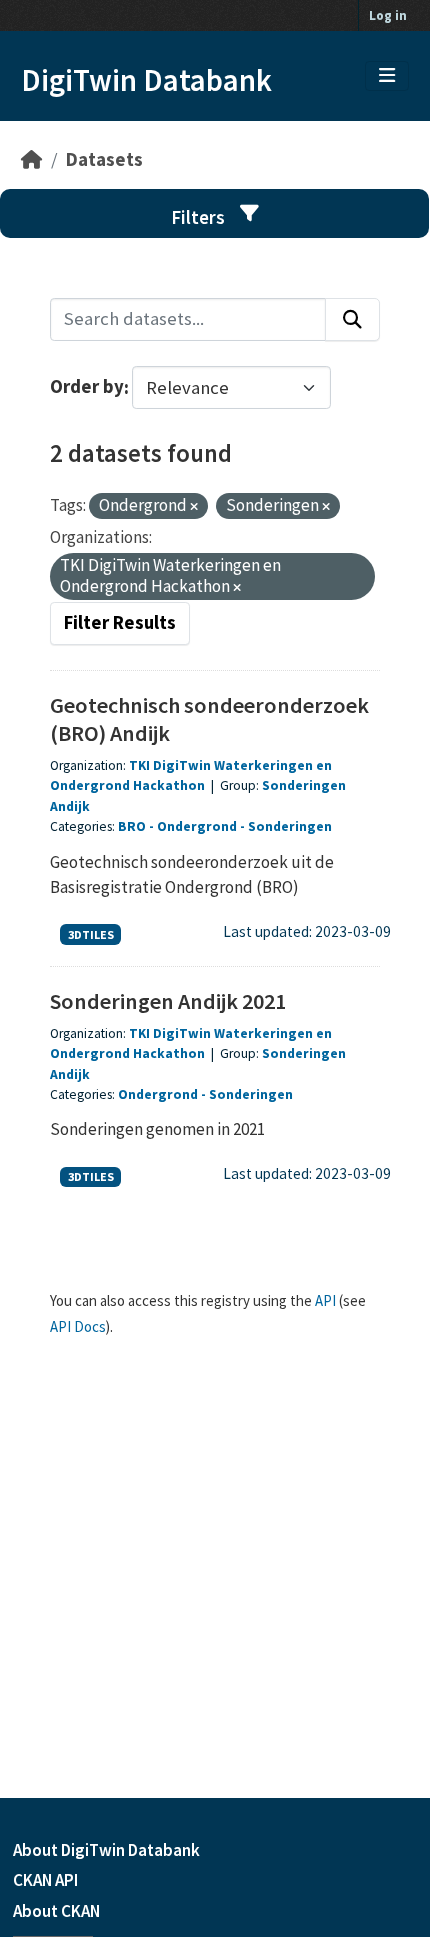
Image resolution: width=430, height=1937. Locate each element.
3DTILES (91, 934)
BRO (132, 826)
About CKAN (56, 1911)
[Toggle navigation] (387, 76)
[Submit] (352, 319)
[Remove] (194, 507)
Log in (388, 15)
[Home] (31, 159)
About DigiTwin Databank (106, 1850)
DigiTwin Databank (146, 80)
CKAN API (45, 1880)
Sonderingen (290, 826)
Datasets (104, 159)
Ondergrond (197, 826)
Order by (87, 387)
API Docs (78, 1326)
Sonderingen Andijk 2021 (168, 1001)
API (325, 1300)
